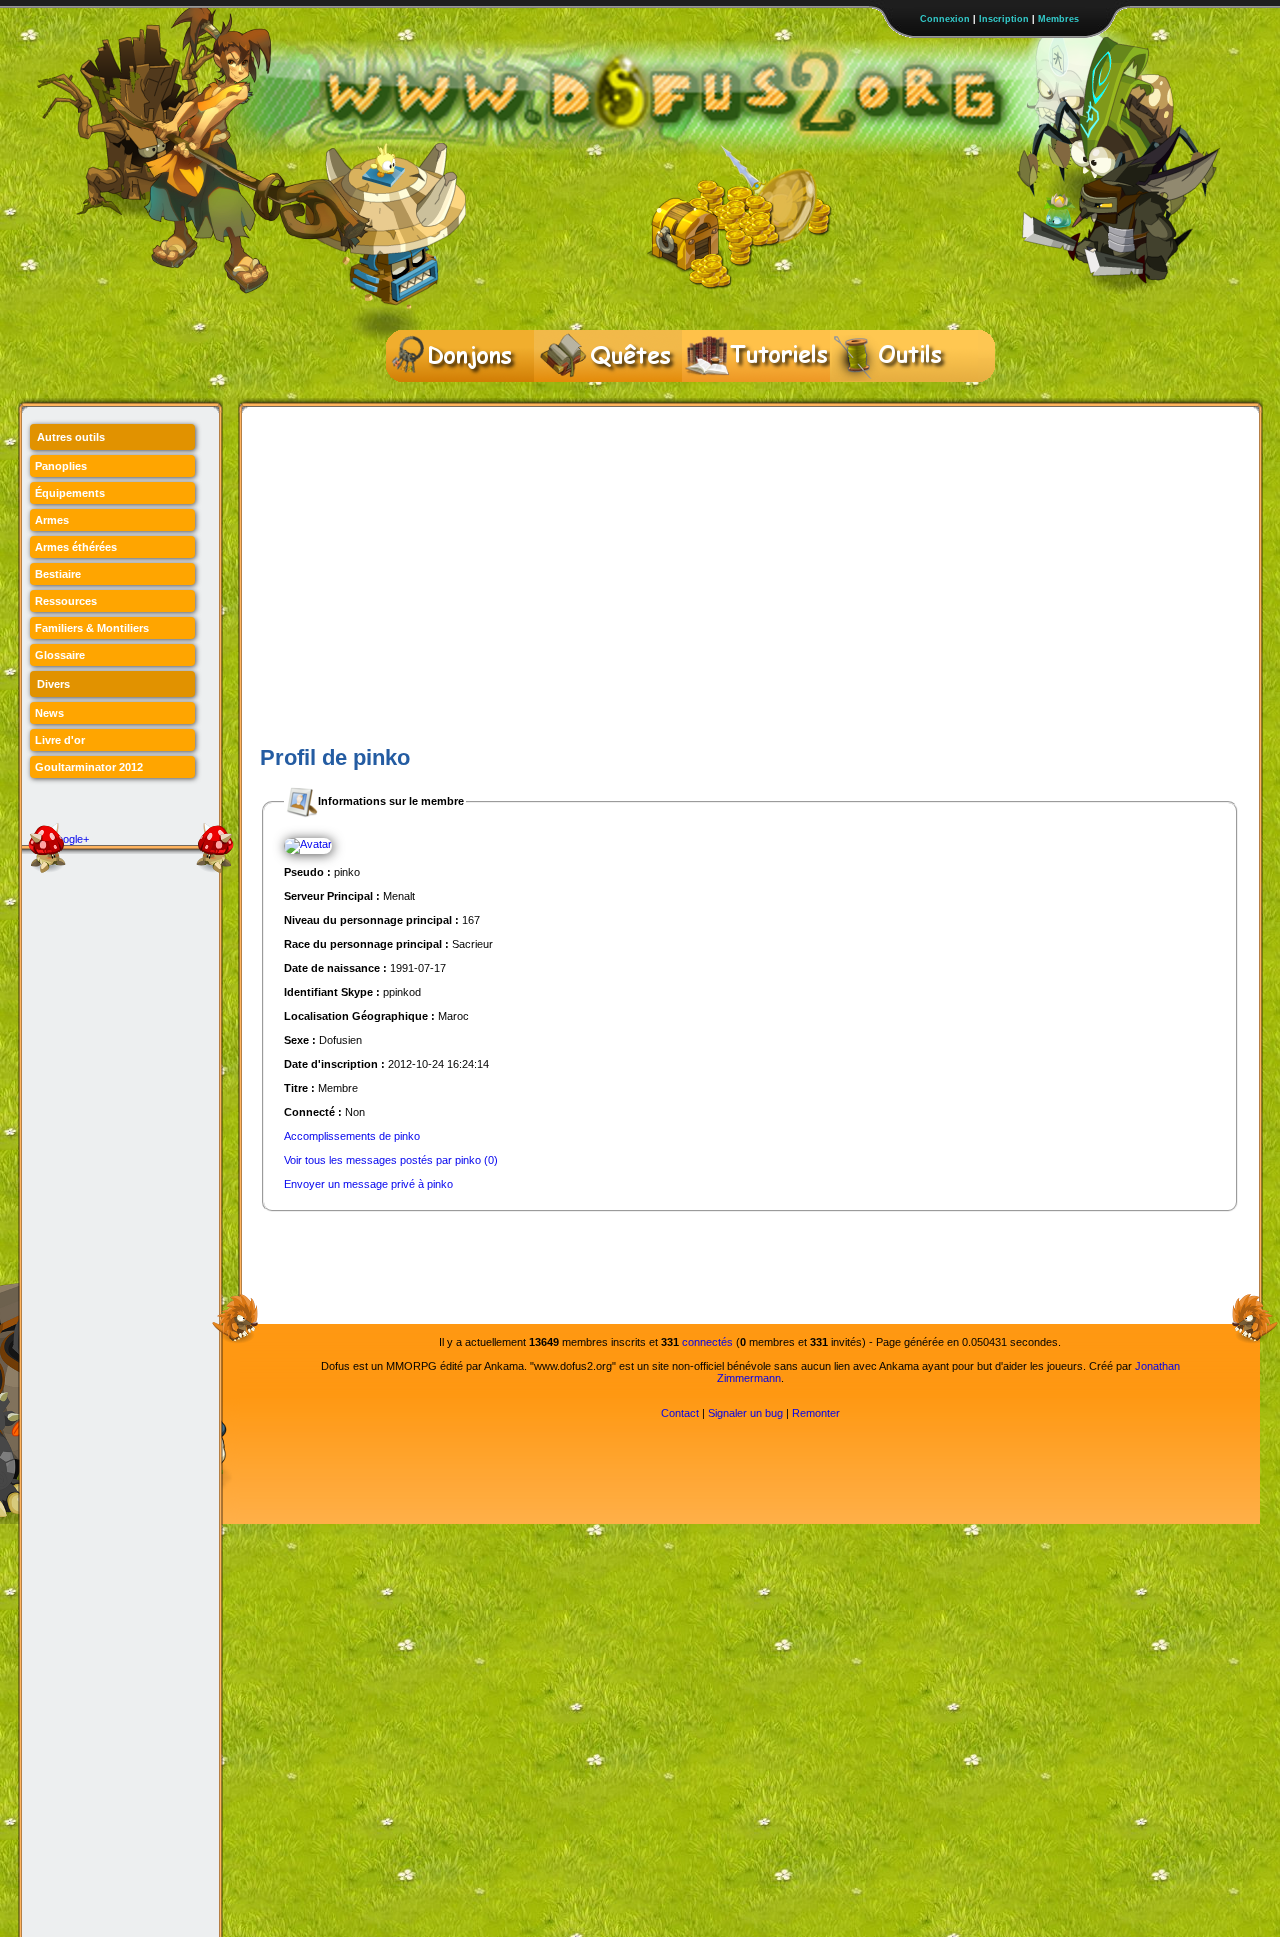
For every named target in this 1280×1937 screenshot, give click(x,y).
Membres (1058, 19)
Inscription (1004, 19)
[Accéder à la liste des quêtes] (608, 356)
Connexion (945, 19)
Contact (680, 1413)
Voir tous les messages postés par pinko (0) (391, 1160)
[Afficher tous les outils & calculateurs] (904, 356)
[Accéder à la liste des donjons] (460, 356)
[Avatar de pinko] (308, 845)
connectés (707, 1342)
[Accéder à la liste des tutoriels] (756, 356)
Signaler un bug (745, 1413)
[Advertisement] (750, 591)
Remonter (816, 1413)
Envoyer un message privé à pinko (368, 1184)
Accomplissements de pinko (352, 1136)
